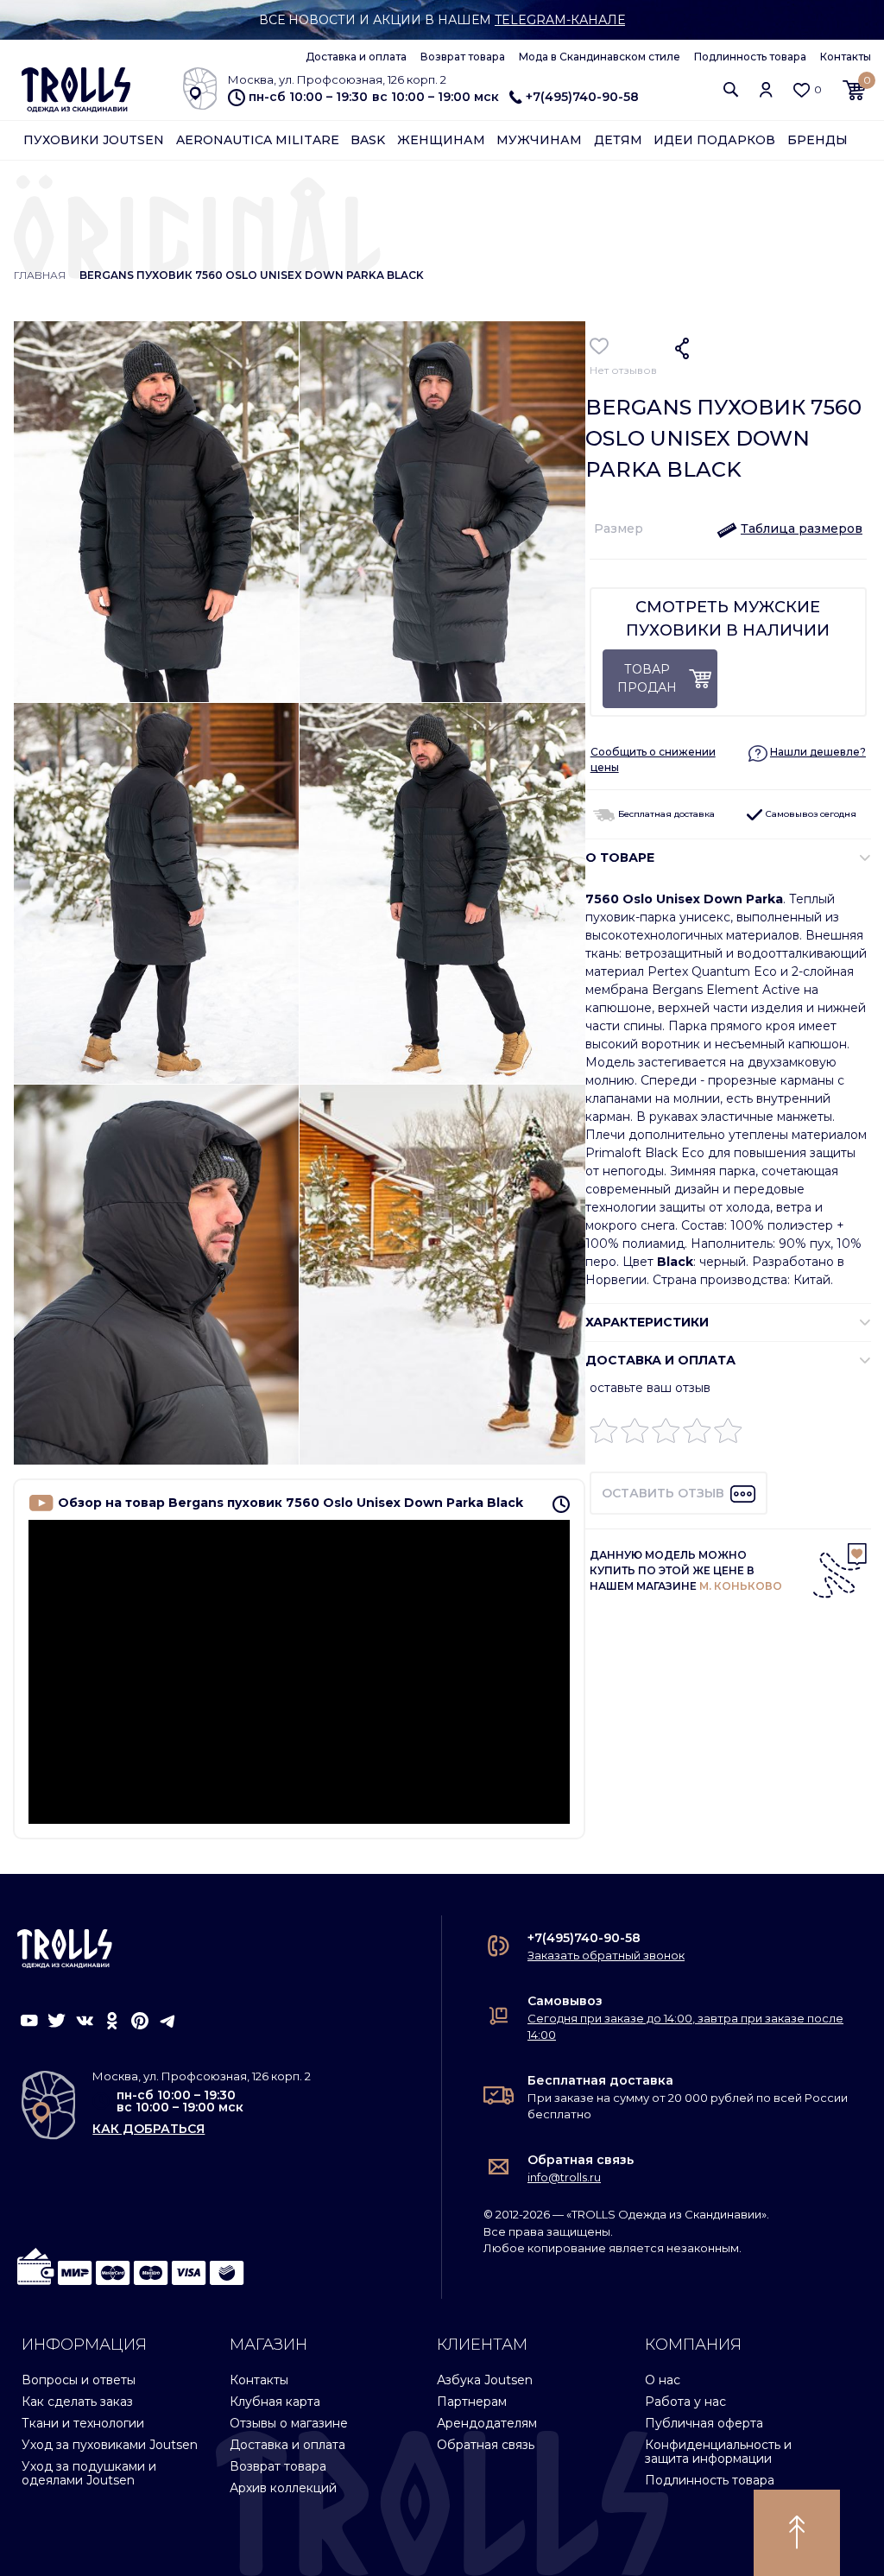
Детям (618, 140)
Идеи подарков (714, 140)
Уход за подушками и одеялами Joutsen (89, 2473)
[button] (731, 89)
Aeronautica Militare (258, 140)
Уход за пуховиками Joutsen (110, 2445)
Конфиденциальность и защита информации (718, 2451)
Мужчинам (539, 140)
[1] (604, 1435)
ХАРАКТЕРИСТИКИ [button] (647, 1322)
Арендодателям (487, 2423)
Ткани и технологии (83, 2423)
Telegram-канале (560, 20)
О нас (663, 2380)
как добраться (148, 2129)
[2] (635, 1435)
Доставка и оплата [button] (660, 1360)
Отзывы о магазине (289, 2423)
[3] (666, 1435)
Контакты (846, 57)
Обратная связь (581, 2160)
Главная (40, 275)
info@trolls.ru (564, 2177)
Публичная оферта (704, 2423)
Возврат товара (463, 57)
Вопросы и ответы (79, 2380)
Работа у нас (685, 2402)
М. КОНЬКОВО (741, 1586)
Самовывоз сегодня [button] (810, 814)
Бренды (818, 140)
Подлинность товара (750, 57)
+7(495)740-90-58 (582, 97)
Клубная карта (275, 2402)
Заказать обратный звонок (606, 1955)
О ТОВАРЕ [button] (620, 858)
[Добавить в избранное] (600, 346)
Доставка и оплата (356, 57)
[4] (697, 1435)
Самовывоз (565, 2001)
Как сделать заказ (77, 2402)
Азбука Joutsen (485, 2380)
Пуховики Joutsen (94, 140)
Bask (368, 140)
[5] (728, 1435)
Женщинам (441, 140)
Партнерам (472, 2402)
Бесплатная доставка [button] (665, 814)
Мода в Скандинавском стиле (600, 57)
